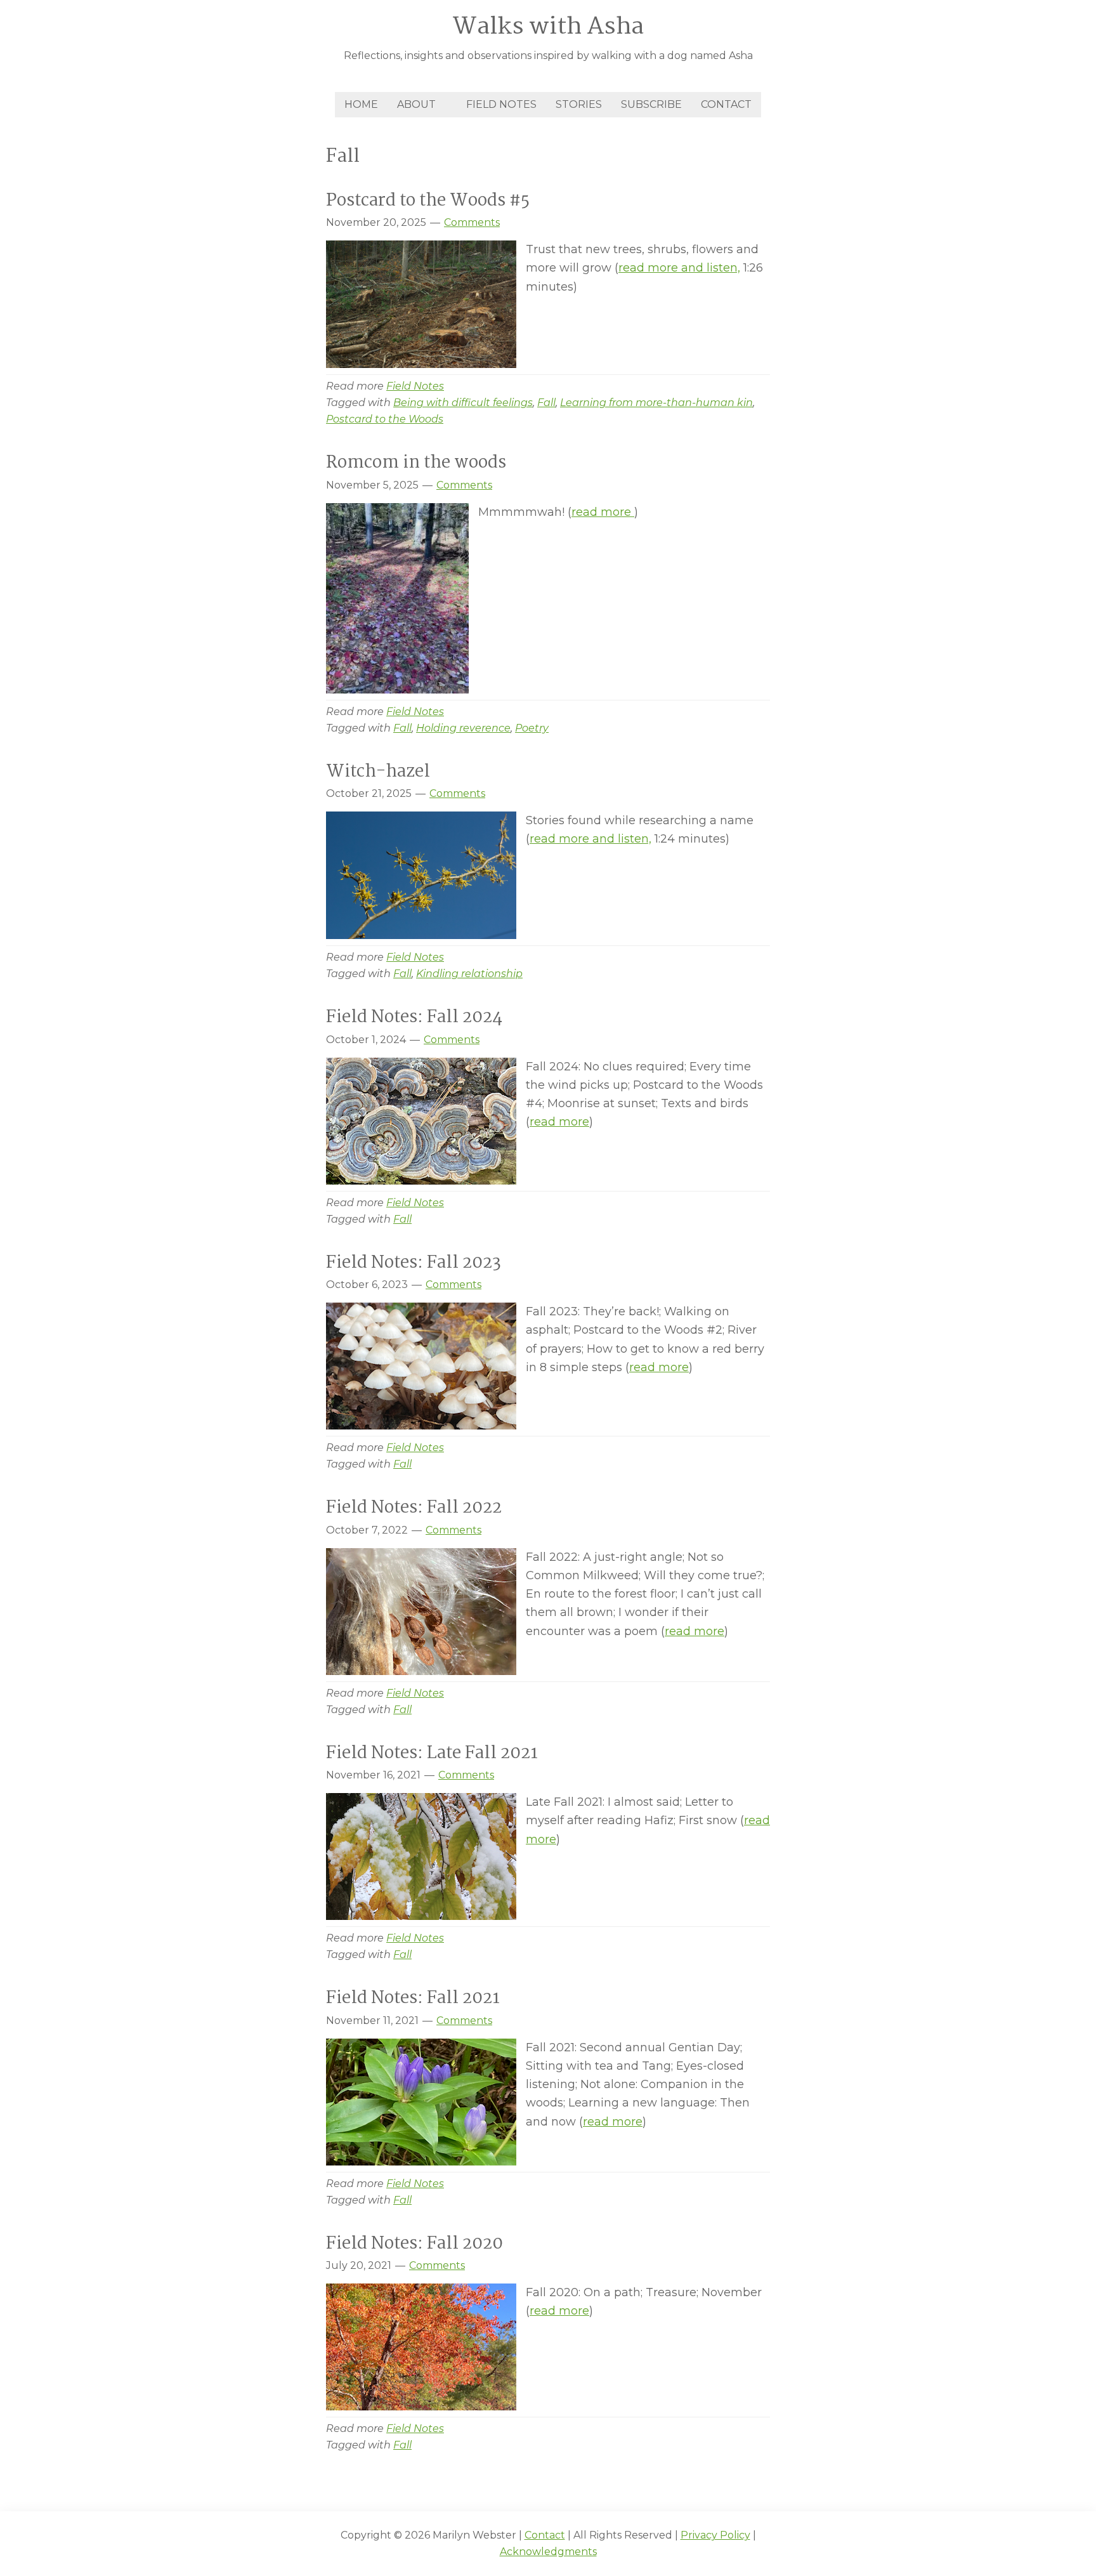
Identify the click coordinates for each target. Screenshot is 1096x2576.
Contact (545, 2535)
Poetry (532, 728)
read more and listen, (679, 268)
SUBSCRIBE (651, 104)
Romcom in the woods (418, 463)
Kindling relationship (469, 974)
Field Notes (415, 386)
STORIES (579, 104)
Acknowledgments (548, 2552)
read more (603, 512)
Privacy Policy (715, 2535)
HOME (361, 104)
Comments (472, 222)
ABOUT (416, 104)
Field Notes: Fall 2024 (414, 1018)
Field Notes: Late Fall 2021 (432, 1754)
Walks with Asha (548, 27)
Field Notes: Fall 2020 (414, 2244)
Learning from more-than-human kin (656, 403)
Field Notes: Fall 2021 (413, 1999)
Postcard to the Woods (385, 419)
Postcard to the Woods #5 (428, 201)
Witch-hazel (380, 772)
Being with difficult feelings (463, 403)
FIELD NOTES (501, 104)
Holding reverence (463, 728)
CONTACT (726, 104)
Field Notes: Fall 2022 (414, 1508)
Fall (546, 403)
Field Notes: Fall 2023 (414, 1263)
